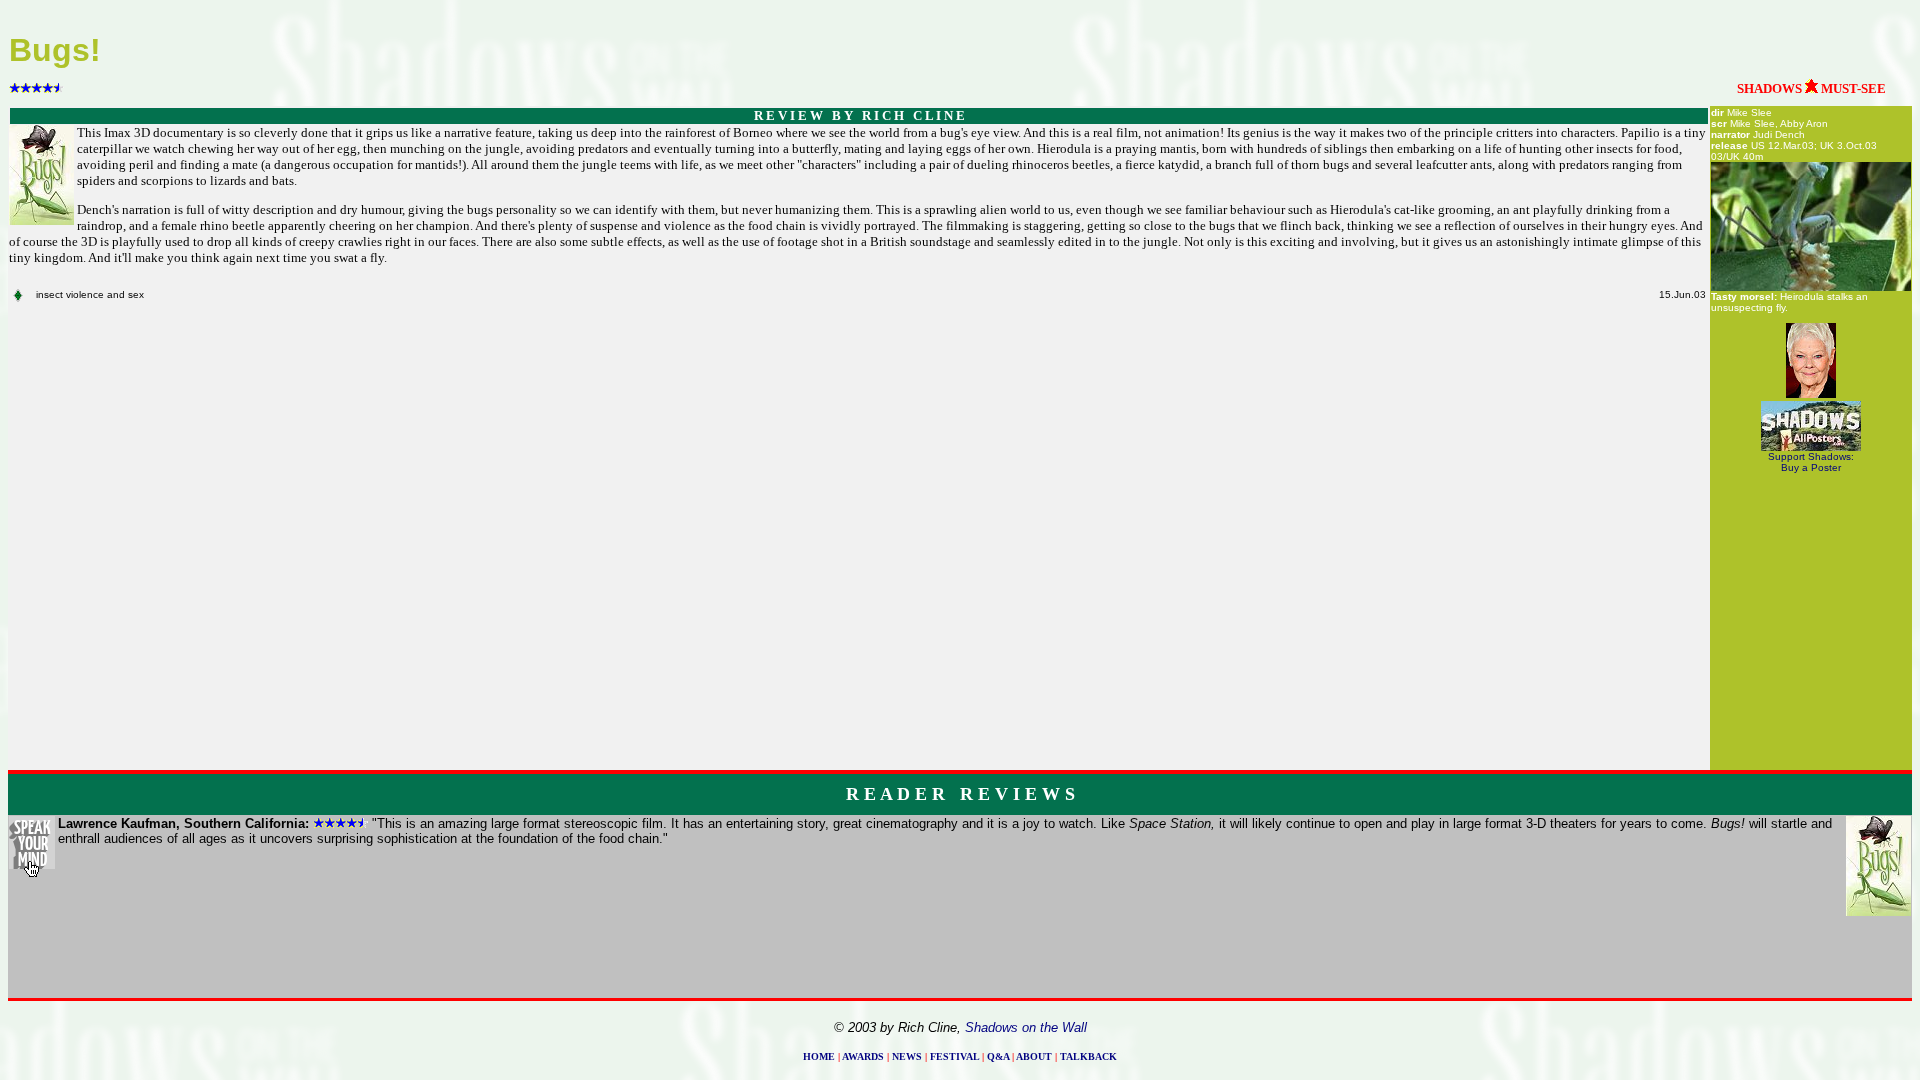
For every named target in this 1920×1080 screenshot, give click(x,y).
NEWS (907, 1056)
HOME (819, 1056)
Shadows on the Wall (1026, 1027)
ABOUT (1034, 1056)
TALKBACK (1088, 1056)
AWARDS (863, 1056)
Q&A (998, 1056)
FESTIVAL (954, 1056)
